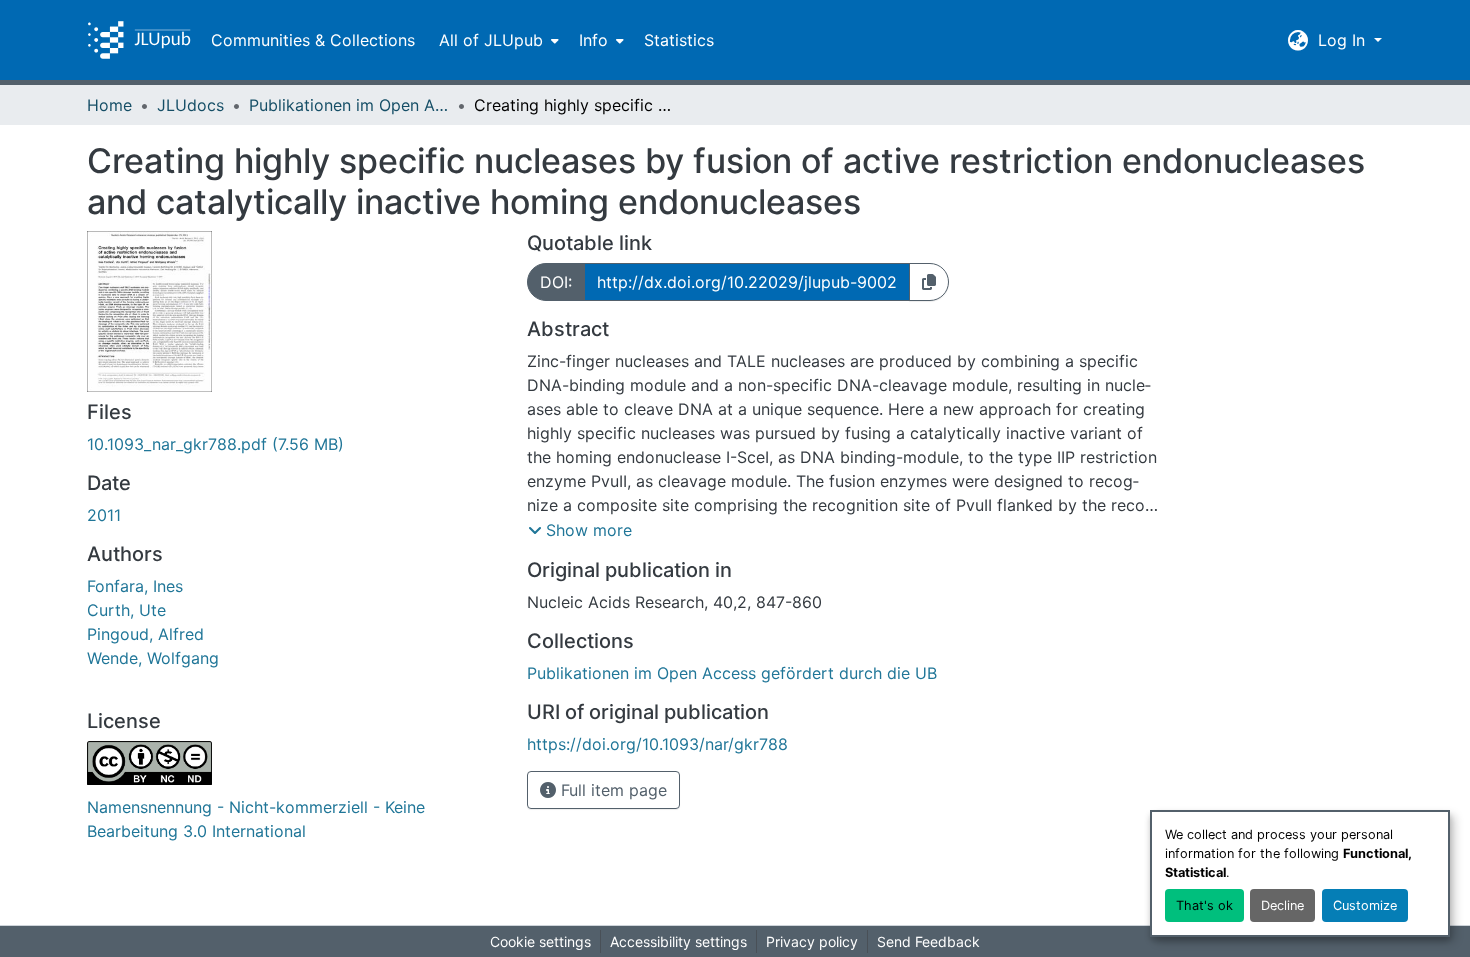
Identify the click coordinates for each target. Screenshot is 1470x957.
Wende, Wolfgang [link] (153, 658)
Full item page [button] (611, 790)
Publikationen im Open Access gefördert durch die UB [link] (349, 105)
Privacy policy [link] (812, 941)
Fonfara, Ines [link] (135, 586)
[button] (139, 40)
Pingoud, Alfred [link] (145, 634)
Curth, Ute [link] (126, 610)
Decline (1282, 905)
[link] (295, 444)
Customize (1365, 905)
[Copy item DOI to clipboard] (929, 282)
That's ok (1204, 905)
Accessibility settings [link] (678, 941)
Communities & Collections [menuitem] (313, 40)
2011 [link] (104, 515)
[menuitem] (497, 40)
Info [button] (593, 40)
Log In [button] (1344, 40)
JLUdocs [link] (190, 105)
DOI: (556, 282)
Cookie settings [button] (540, 941)
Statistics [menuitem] (679, 40)
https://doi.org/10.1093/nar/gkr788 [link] (657, 744)
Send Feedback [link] (928, 941)
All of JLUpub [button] (491, 40)
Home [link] (109, 105)
